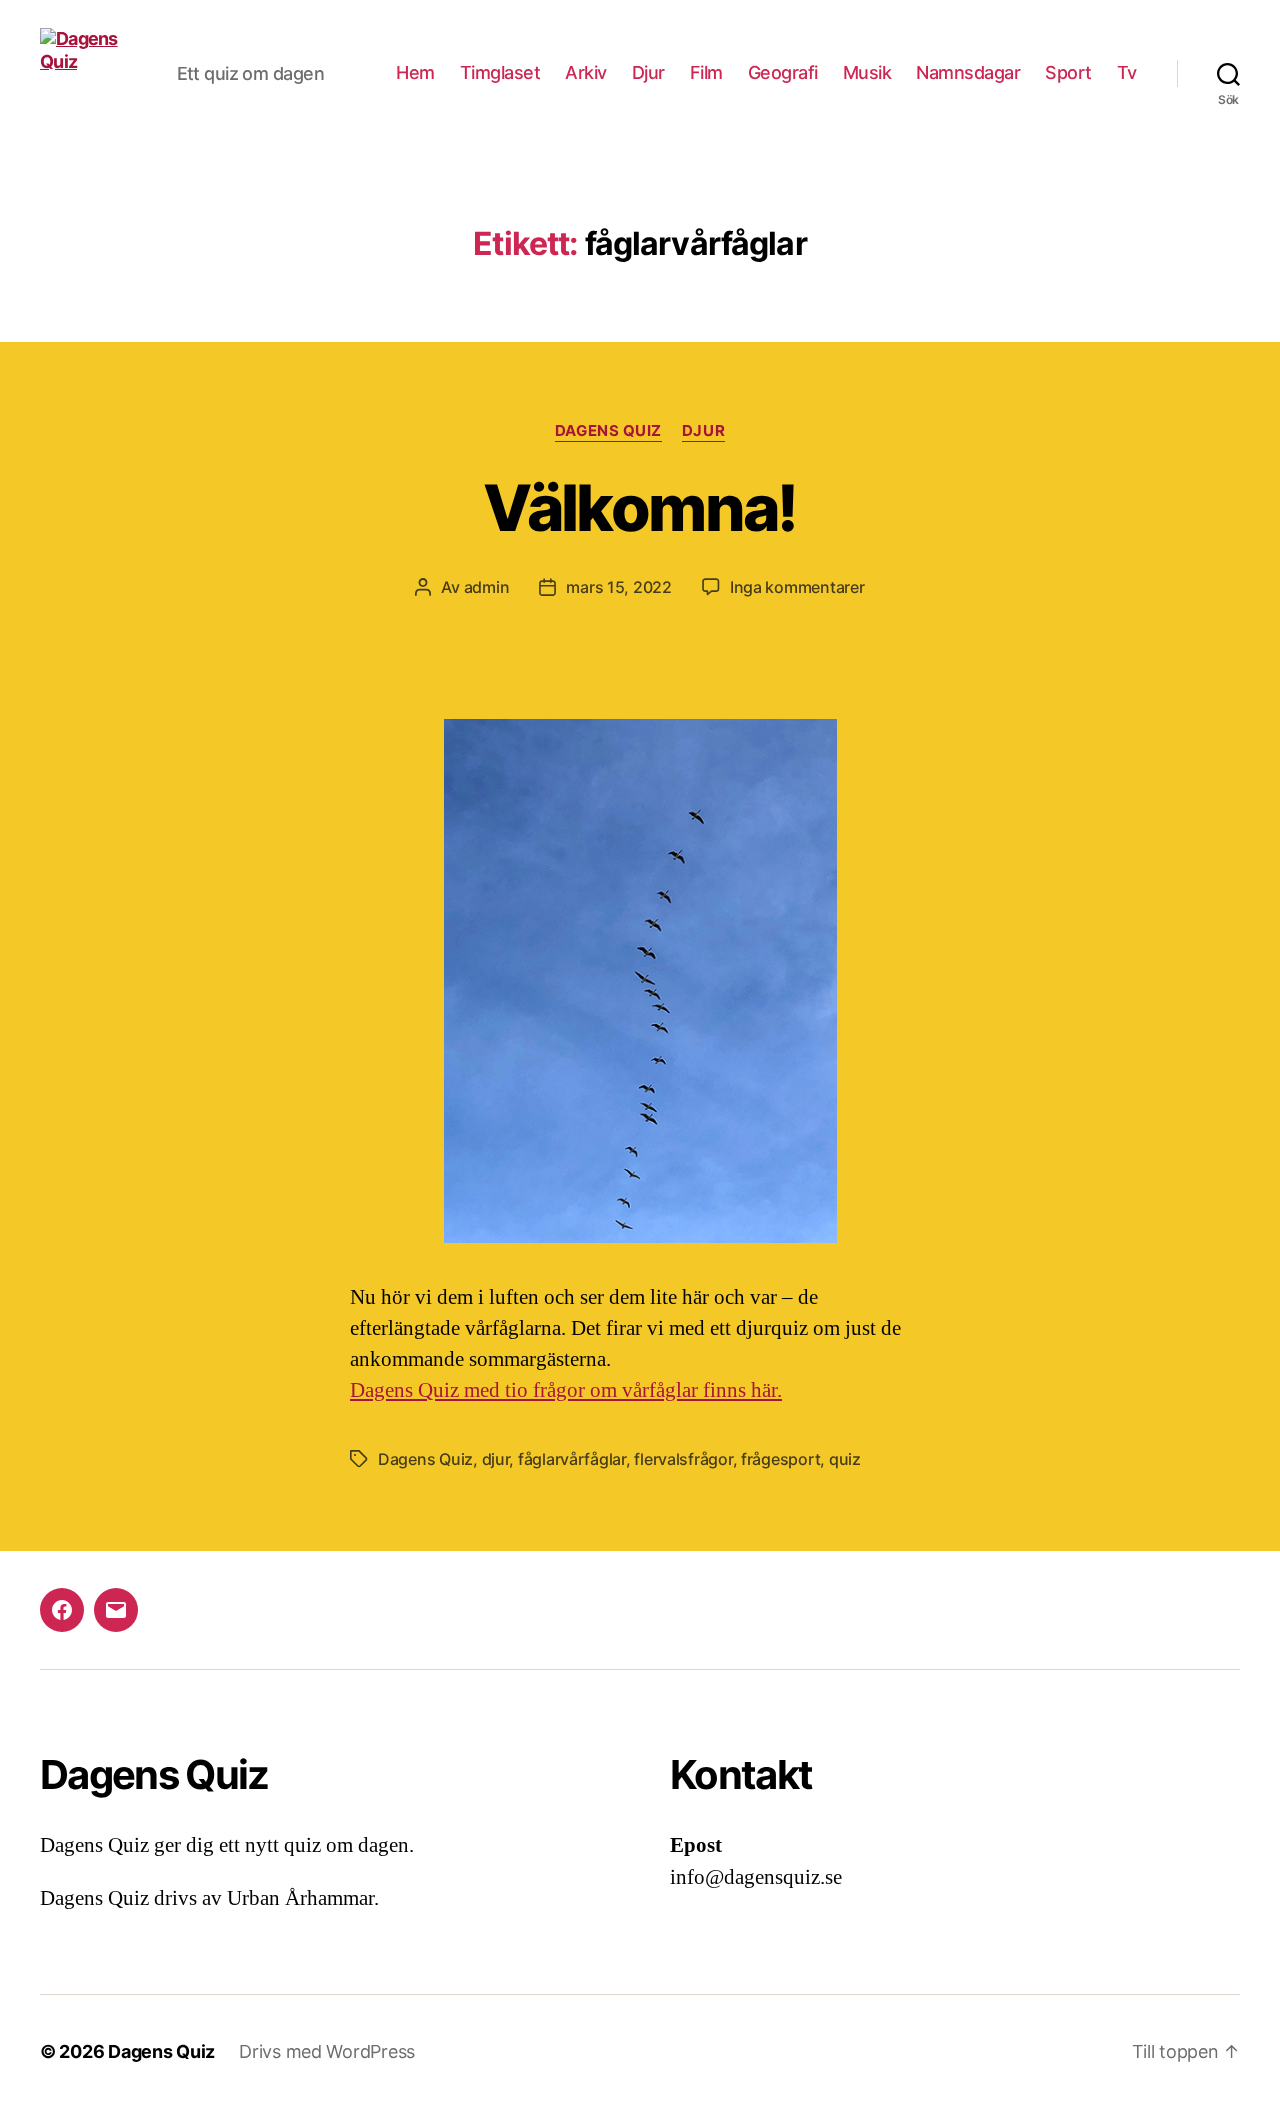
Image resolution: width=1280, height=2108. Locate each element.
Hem (415, 72)
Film (706, 72)
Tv (1127, 72)
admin (487, 587)
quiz (845, 1459)
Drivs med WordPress (327, 2051)
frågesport (780, 1459)
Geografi (783, 72)
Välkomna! (639, 507)
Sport (1068, 72)
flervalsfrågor (683, 1459)
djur (496, 1459)
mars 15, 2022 (619, 587)
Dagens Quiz (608, 431)
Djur (648, 72)
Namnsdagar (968, 72)
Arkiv (586, 72)
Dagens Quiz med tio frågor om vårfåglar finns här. (566, 1390)
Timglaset (500, 72)
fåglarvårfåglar (572, 1459)
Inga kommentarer (797, 587)
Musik (867, 72)
